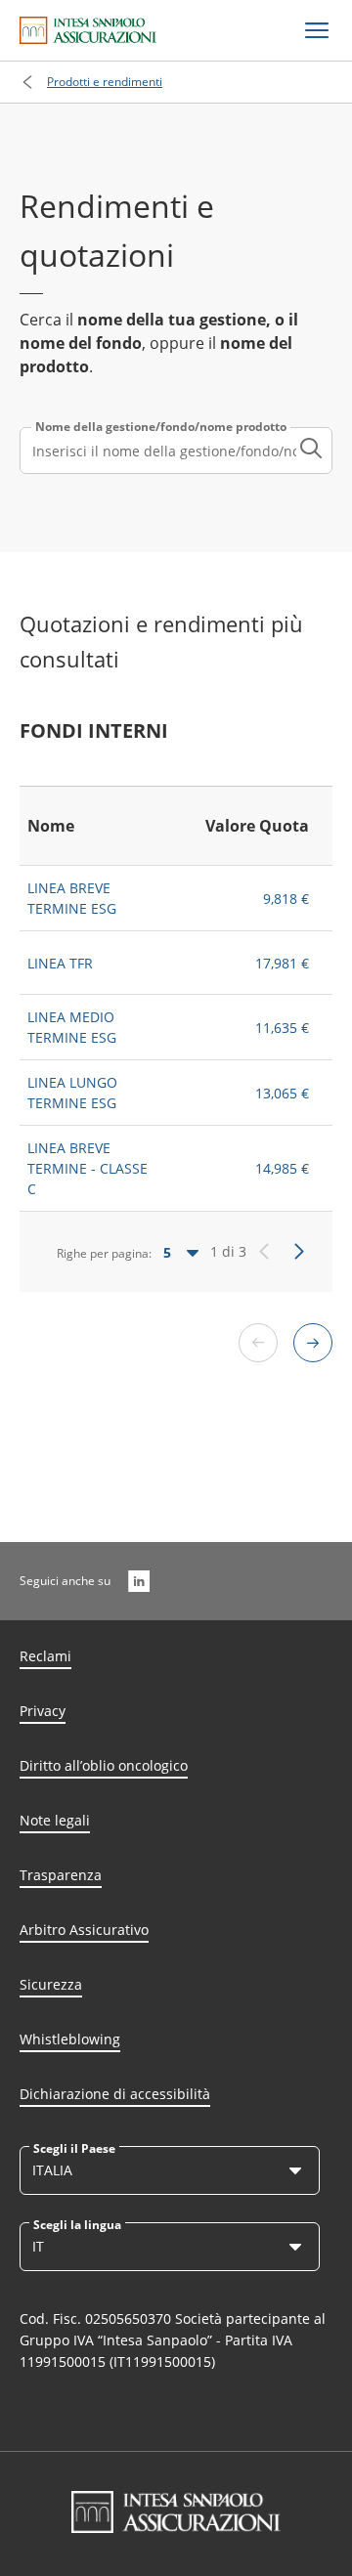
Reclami (45, 1656)
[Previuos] (264, 1252)
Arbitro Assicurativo (84, 1930)
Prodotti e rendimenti (105, 82)
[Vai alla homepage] (88, 30)
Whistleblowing (70, 2039)
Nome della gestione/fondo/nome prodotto (161, 427)
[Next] (299, 1252)
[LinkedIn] (139, 1581)
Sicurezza (51, 1984)
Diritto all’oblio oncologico (104, 1765)
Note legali (55, 1820)
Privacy (43, 1711)
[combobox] (176, 451)
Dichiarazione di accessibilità (115, 2094)
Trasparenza (61, 1875)
